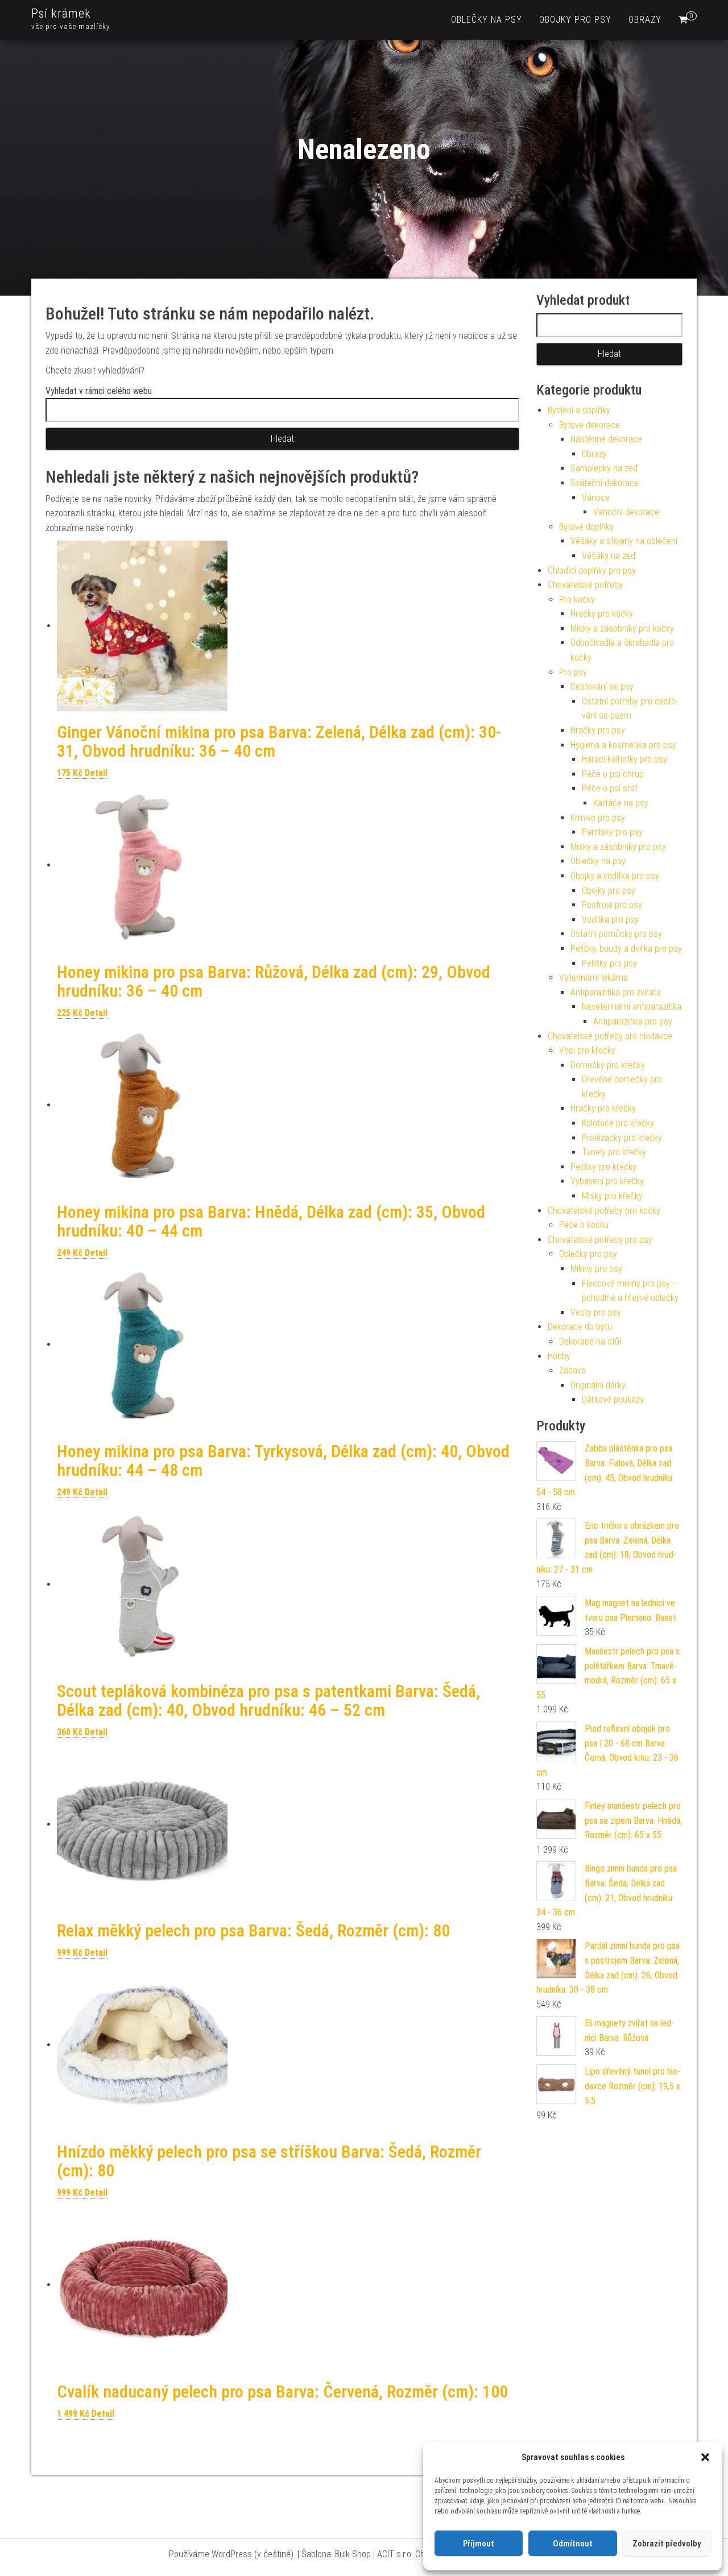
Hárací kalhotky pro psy (624, 759)
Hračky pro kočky (602, 614)
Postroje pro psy (612, 905)
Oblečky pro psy (588, 1254)
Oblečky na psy (487, 20)
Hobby (559, 1356)
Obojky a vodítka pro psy (615, 876)
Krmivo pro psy (598, 818)
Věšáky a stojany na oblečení (624, 541)
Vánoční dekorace (626, 512)
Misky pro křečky (612, 1196)
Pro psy (573, 672)
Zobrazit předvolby (667, 2544)
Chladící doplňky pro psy (592, 571)
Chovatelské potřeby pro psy (600, 1240)
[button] (705, 2457)
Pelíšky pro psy (609, 963)
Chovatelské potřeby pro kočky (604, 1211)
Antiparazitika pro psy (633, 1021)
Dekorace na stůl (590, 1341)
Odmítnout (573, 2544)
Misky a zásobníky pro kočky (622, 629)
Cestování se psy (602, 686)
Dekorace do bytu (580, 1327)
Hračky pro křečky (603, 1108)
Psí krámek (61, 13)
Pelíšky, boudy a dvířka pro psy (626, 949)
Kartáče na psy (621, 803)
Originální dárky (598, 1385)
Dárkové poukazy (613, 1399)
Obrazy (645, 20)
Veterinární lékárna (593, 978)
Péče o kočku (584, 1225)
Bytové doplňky (586, 527)
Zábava (572, 1370)
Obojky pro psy (575, 20)
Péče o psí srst (610, 788)
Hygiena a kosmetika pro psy (623, 745)
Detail (96, 773)
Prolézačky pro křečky (622, 1138)
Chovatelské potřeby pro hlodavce (610, 1036)
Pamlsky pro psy (612, 832)
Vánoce (596, 498)
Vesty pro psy (596, 1312)
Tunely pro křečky (614, 1152)
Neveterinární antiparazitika (632, 1007)
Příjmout (479, 2544)
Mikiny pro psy (596, 1269)
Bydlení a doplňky (579, 410)
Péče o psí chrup (613, 774)
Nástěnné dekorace (606, 439)
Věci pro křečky (587, 1050)
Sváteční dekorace (605, 483)
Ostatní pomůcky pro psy (616, 934)
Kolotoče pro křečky (618, 1123)
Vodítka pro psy (610, 920)
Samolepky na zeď (604, 468)
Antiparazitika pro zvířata (616, 992)
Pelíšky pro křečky (603, 1167)
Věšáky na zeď (609, 556)
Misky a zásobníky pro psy (618, 847)
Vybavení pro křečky (607, 1181)
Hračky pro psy (598, 730)
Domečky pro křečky (608, 1065)
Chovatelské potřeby (585, 585)
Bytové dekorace (590, 425)
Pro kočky (577, 600)
